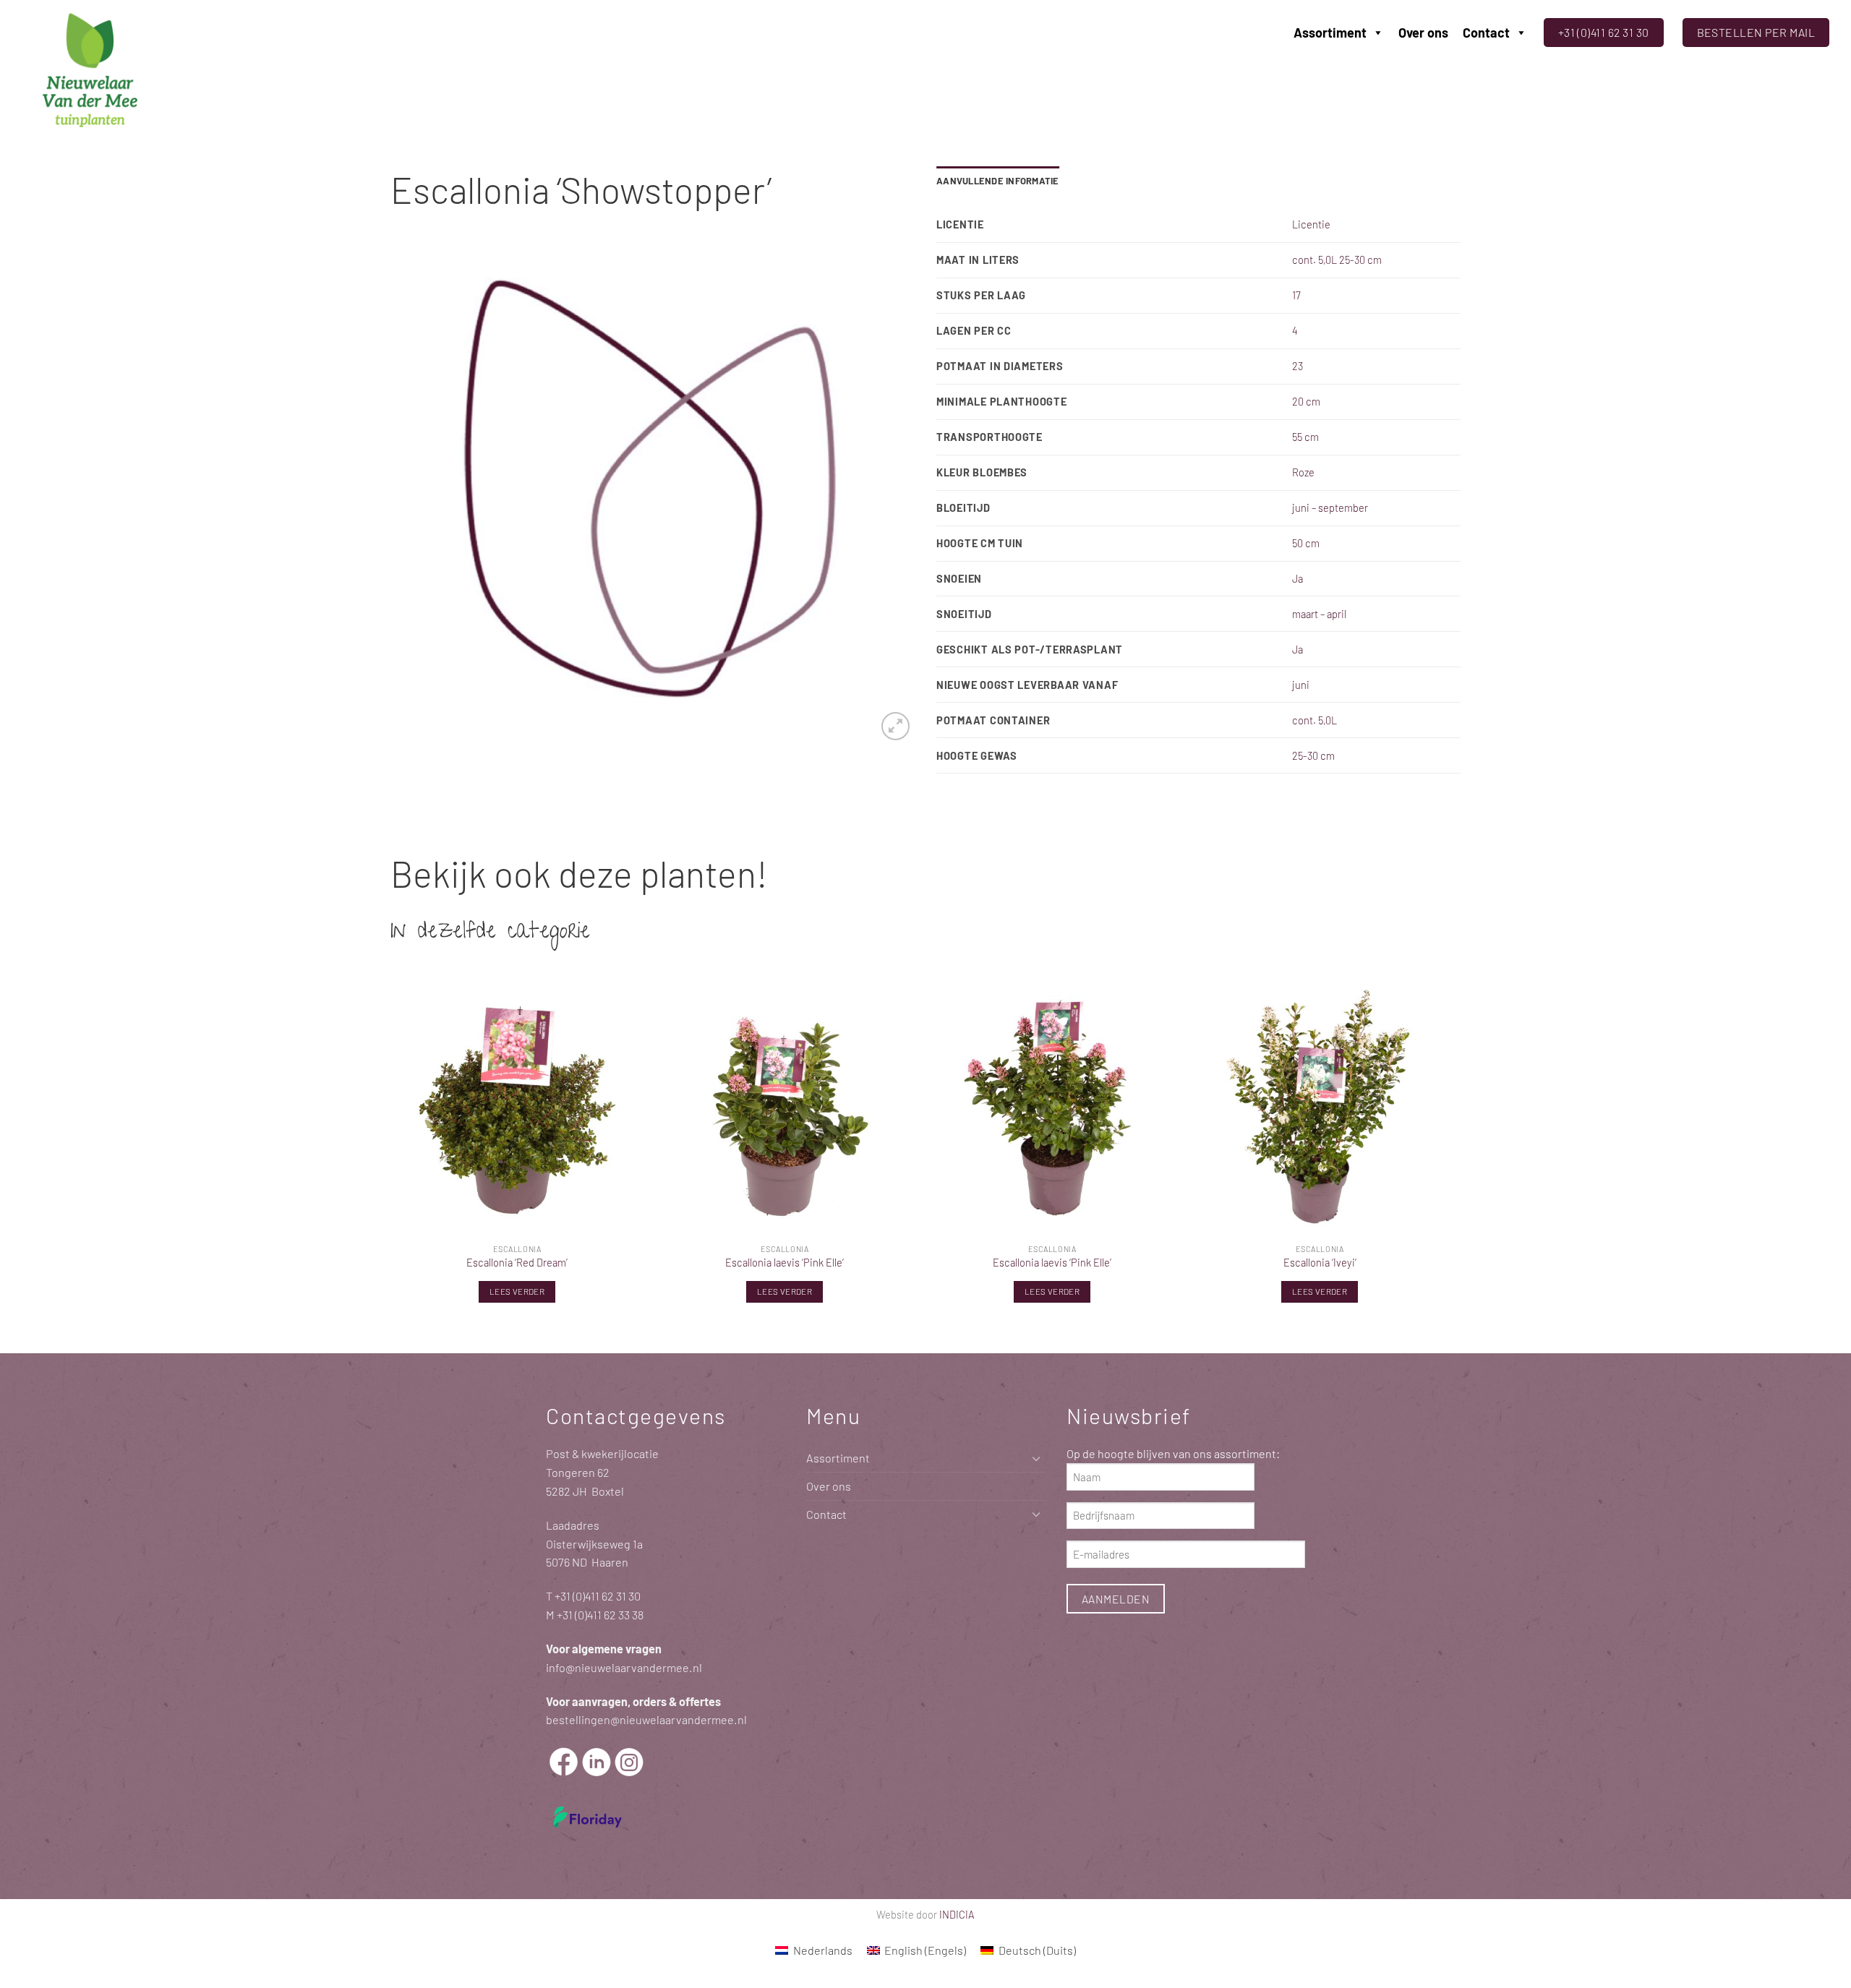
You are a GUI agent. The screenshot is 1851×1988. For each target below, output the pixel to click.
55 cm (1305, 437)
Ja (1298, 578)
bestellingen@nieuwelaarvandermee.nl (646, 1719)
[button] (895, 726)
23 (1298, 366)
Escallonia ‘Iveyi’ (1320, 1262)
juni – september (1330, 507)
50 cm (1306, 543)
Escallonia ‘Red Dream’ (517, 1262)
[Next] (1445, 1155)
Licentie (1311, 224)
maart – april (1319, 614)
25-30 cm (1313, 755)
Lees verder (517, 1291)
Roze (1303, 472)
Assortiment (1330, 33)
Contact (1486, 33)
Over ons (1423, 33)
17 (1296, 295)
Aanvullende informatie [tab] (998, 181)
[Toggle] (1036, 1458)
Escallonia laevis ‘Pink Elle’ (785, 1262)
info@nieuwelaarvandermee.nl (624, 1667)
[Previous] (391, 1155)
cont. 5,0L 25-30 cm (1337, 260)
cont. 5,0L (1314, 720)
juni (1301, 685)
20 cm (1306, 401)
